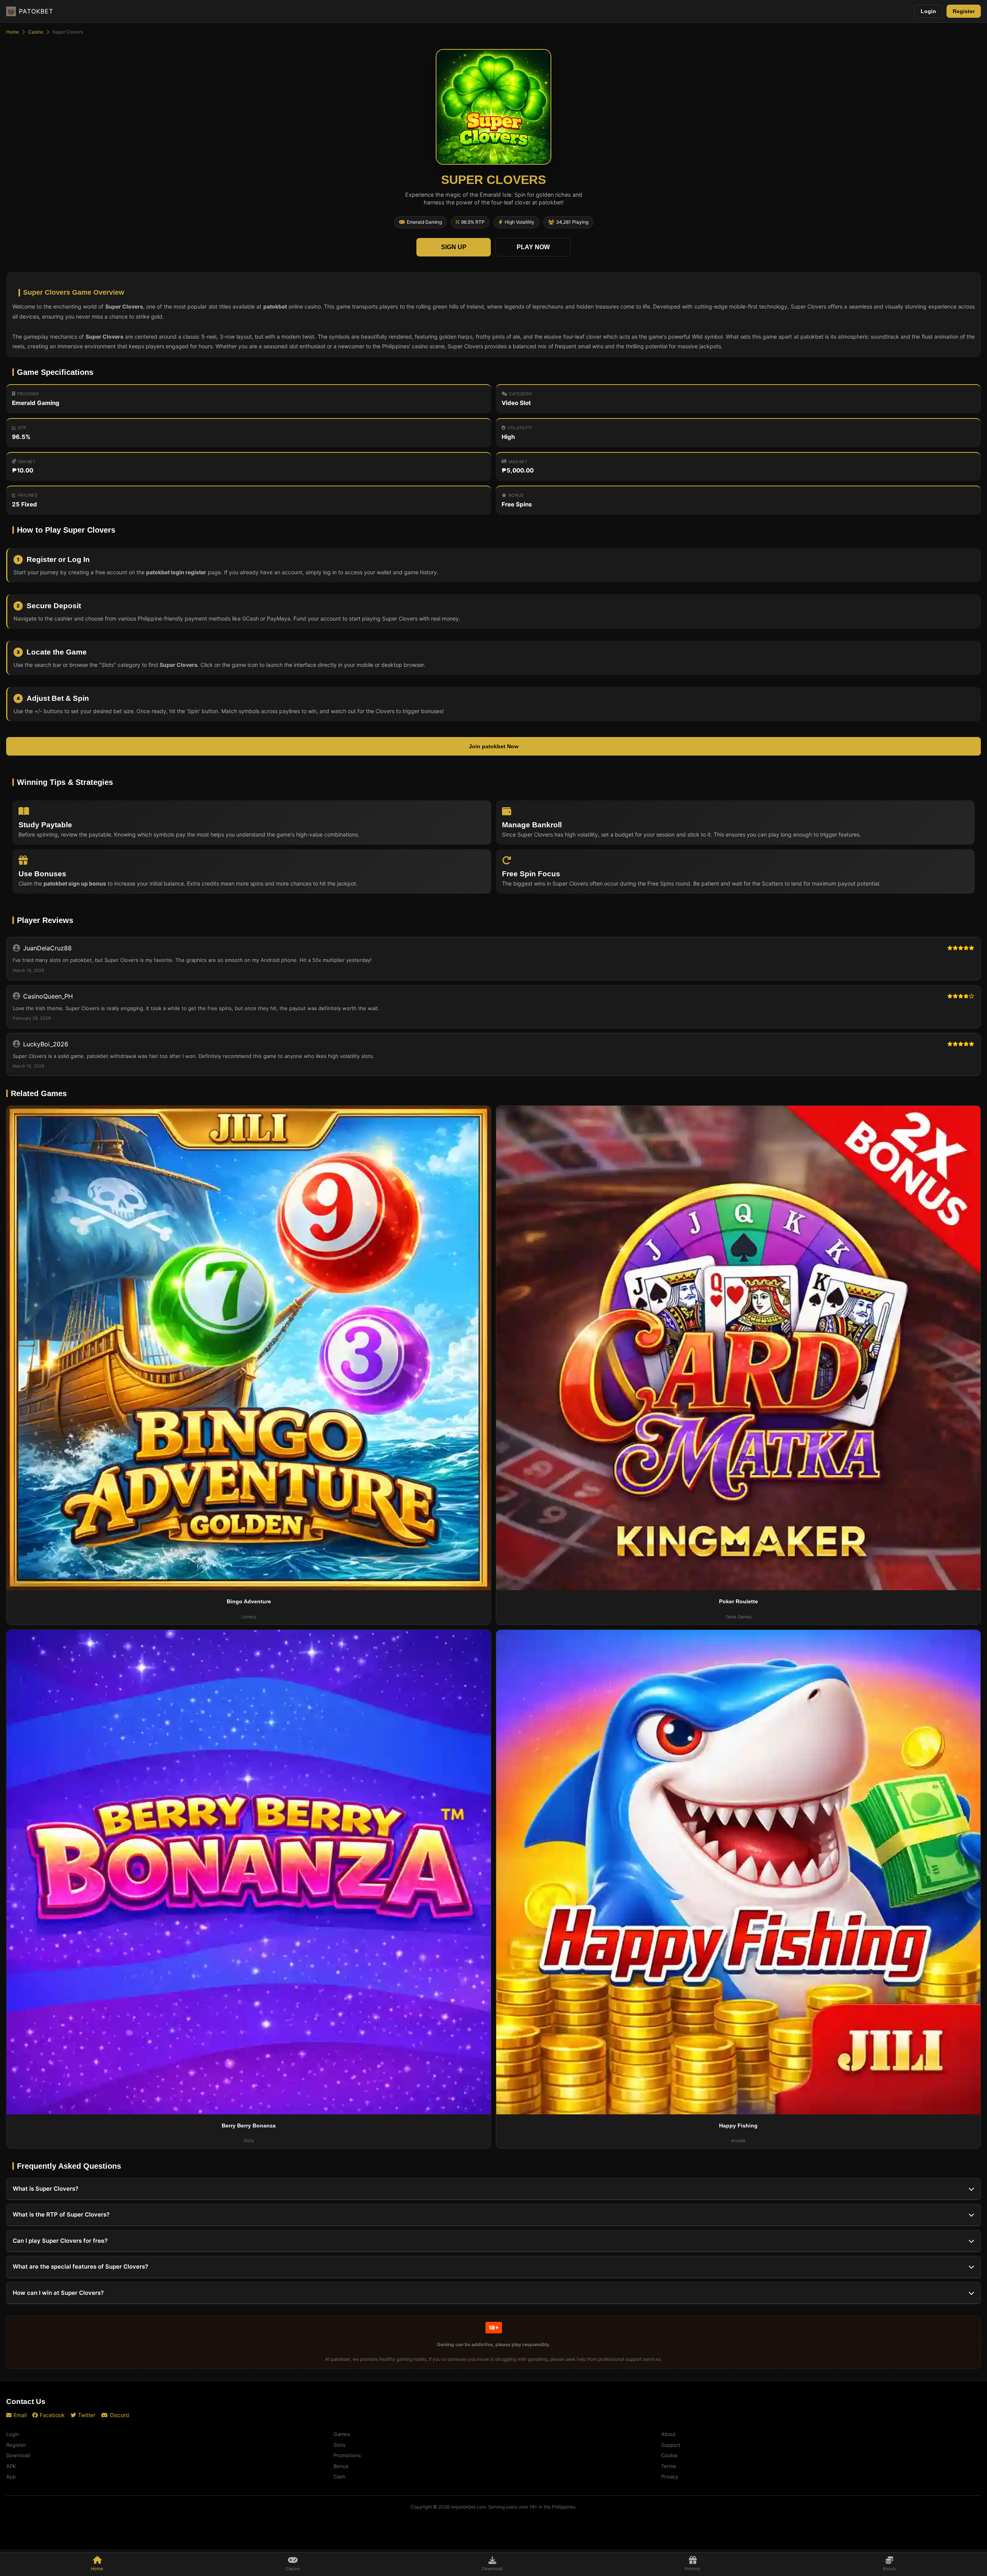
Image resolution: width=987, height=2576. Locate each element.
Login (928, 11)
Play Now (533, 247)
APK (11, 2466)
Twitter (87, 2415)
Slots (339, 2445)
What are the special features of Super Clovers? (80, 2266)
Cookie (670, 2455)
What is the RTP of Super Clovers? (61, 2214)
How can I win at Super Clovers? (58, 2293)
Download (18, 2455)
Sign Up (454, 247)
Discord (120, 2415)
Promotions (347, 2455)
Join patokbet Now (494, 746)
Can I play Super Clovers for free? (60, 2241)
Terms (669, 2466)
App (11, 2476)
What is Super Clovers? (45, 2189)
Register (964, 11)
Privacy (670, 2476)
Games (342, 2434)
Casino (36, 32)
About (669, 2434)
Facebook (52, 2415)
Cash (339, 2476)
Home (13, 32)
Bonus (341, 2466)
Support (671, 2445)
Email (20, 2415)
